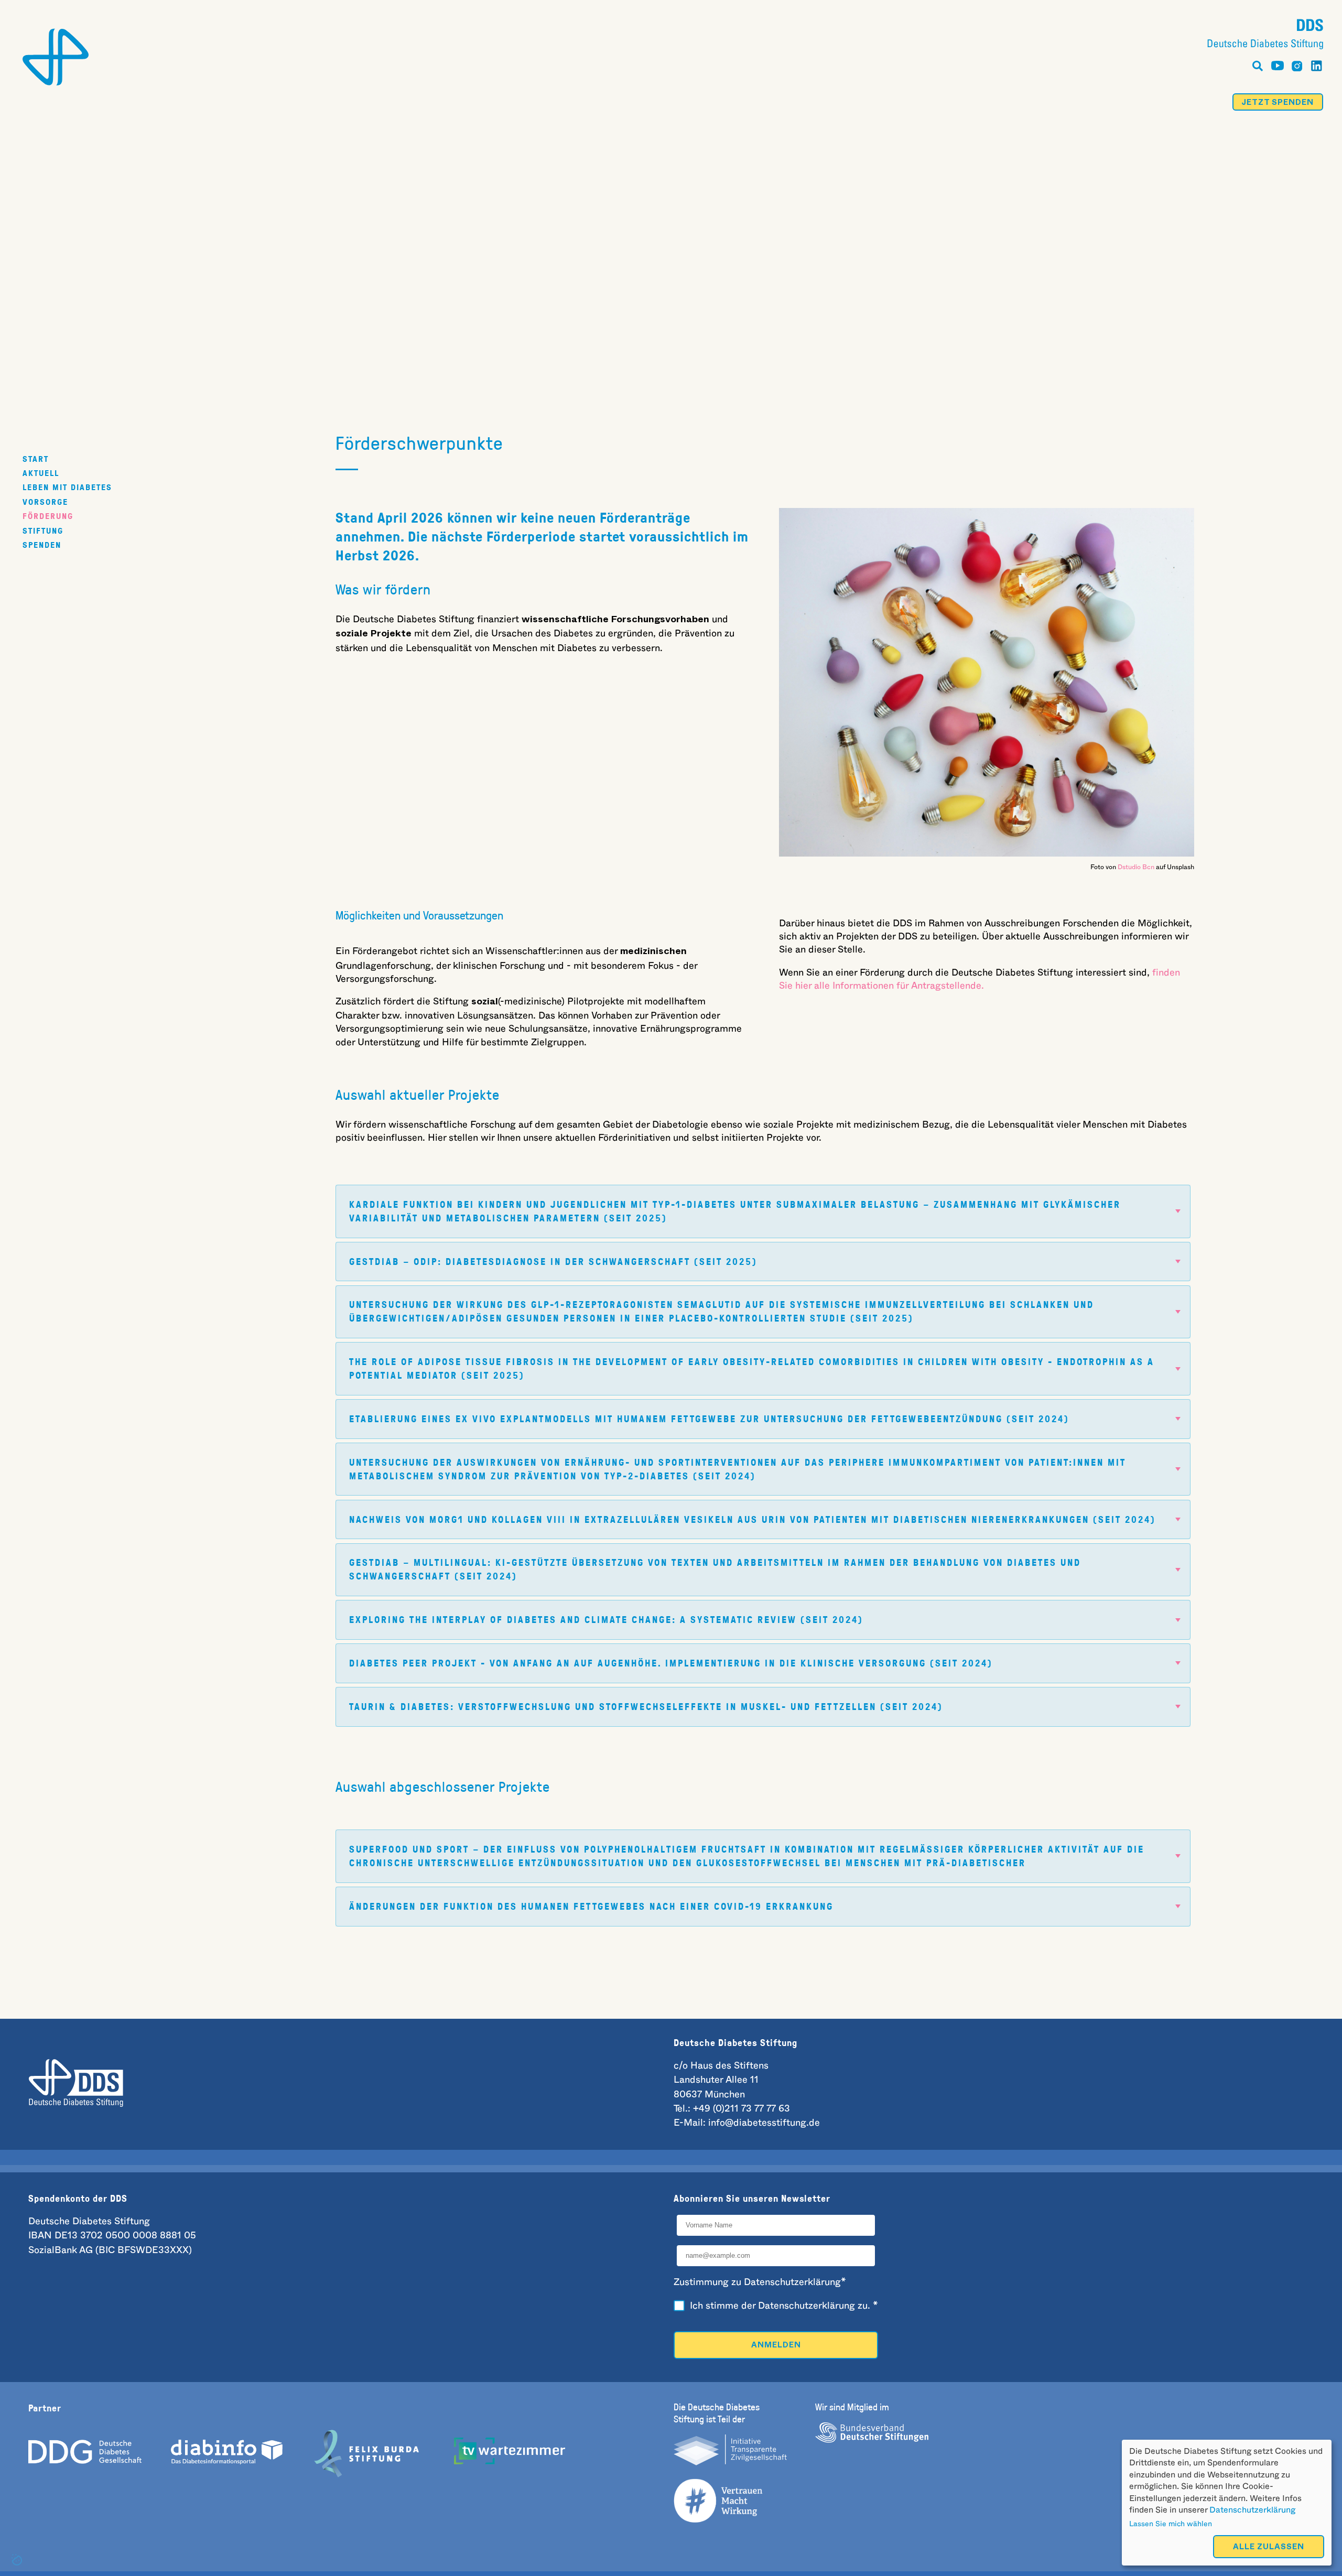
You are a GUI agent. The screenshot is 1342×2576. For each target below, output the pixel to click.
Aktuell (41, 473)
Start (36, 458)
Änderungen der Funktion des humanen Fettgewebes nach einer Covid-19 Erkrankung (591, 1906)
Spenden (42, 545)
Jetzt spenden (1278, 104)
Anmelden (776, 2346)
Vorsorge (45, 501)
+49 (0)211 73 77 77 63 (742, 2109)
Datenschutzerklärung (1252, 2510)
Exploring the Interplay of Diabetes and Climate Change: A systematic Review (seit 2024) (606, 1620)
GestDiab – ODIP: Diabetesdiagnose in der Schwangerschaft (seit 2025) (553, 1262)
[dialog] (1227, 2503)
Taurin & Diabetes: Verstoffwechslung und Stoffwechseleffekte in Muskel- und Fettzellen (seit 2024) (646, 1707)
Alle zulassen (1269, 2548)
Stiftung (43, 530)
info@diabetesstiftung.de (764, 2123)
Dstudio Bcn (1136, 867)
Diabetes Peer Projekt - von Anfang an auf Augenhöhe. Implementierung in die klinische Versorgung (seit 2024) (671, 1663)
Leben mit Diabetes (67, 487)
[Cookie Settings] (17, 2560)
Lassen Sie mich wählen (1171, 2524)
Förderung (48, 516)
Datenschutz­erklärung (807, 2306)
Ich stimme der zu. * (784, 2306)
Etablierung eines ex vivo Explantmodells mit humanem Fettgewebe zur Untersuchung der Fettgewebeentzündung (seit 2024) (709, 1419)
